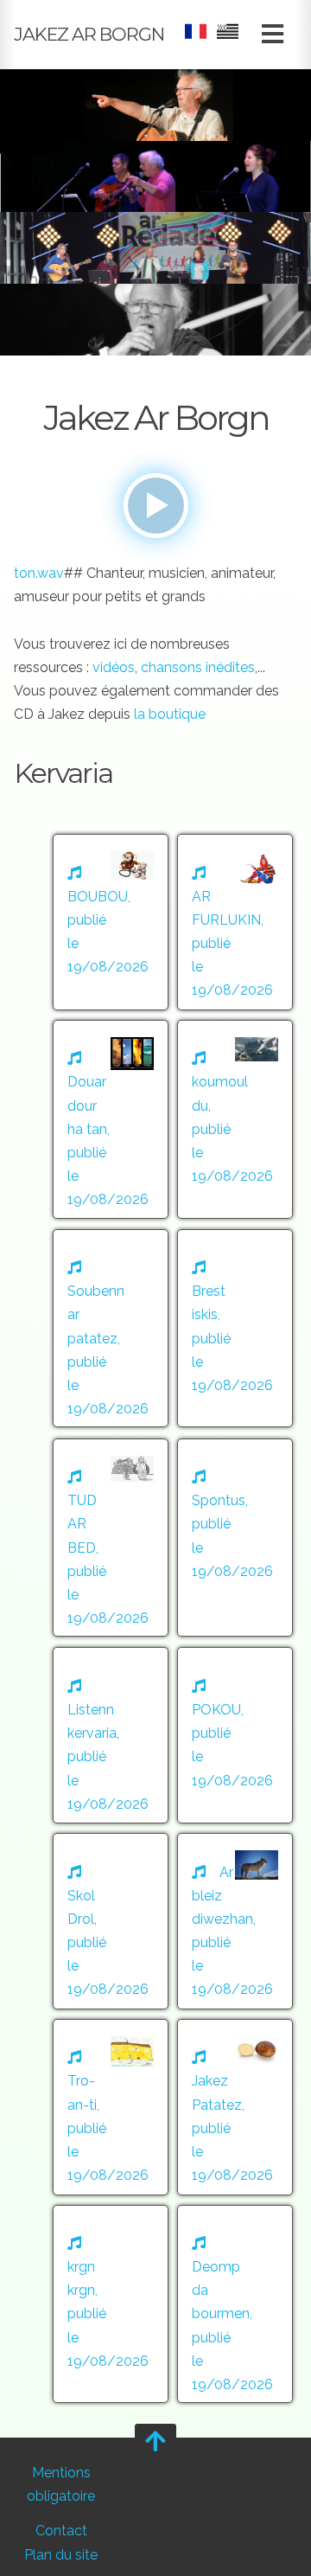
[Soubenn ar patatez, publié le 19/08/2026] (111, 1244)
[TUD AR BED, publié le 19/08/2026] (111, 1454)
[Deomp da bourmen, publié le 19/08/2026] (235, 2220)
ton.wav (39, 573)
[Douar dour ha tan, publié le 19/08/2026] (111, 1035)
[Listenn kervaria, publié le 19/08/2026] (111, 1663)
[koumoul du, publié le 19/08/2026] (235, 1035)
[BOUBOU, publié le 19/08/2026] (111, 849)
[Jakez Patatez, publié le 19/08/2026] (235, 2034)
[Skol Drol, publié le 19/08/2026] (111, 1848)
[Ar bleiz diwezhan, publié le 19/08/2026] (235, 1848)
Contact (61, 2531)
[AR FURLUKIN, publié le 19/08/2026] (235, 849)
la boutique (170, 714)
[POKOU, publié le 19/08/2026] (235, 1663)
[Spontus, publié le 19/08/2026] (235, 1454)
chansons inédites (198, 667)
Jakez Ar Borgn (89, 34)
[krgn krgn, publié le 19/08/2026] (111, 2220)
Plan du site (61, 2555)
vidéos (114, 667)
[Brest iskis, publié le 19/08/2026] (235, 1244)
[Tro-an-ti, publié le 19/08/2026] (111, 2034)
